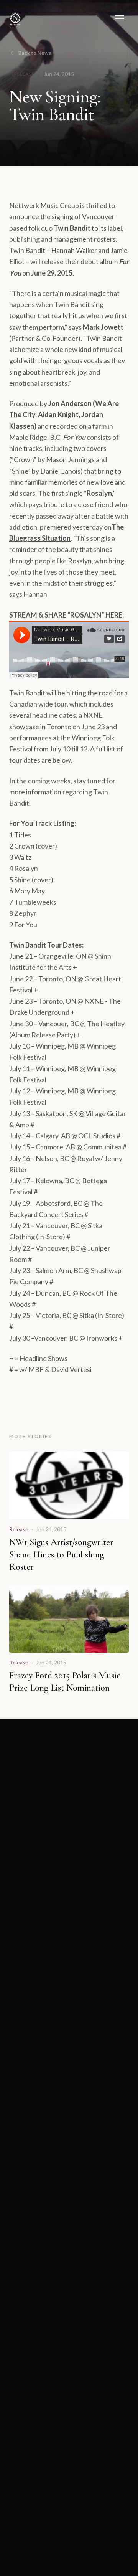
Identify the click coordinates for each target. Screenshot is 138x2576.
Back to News (35, 53)
